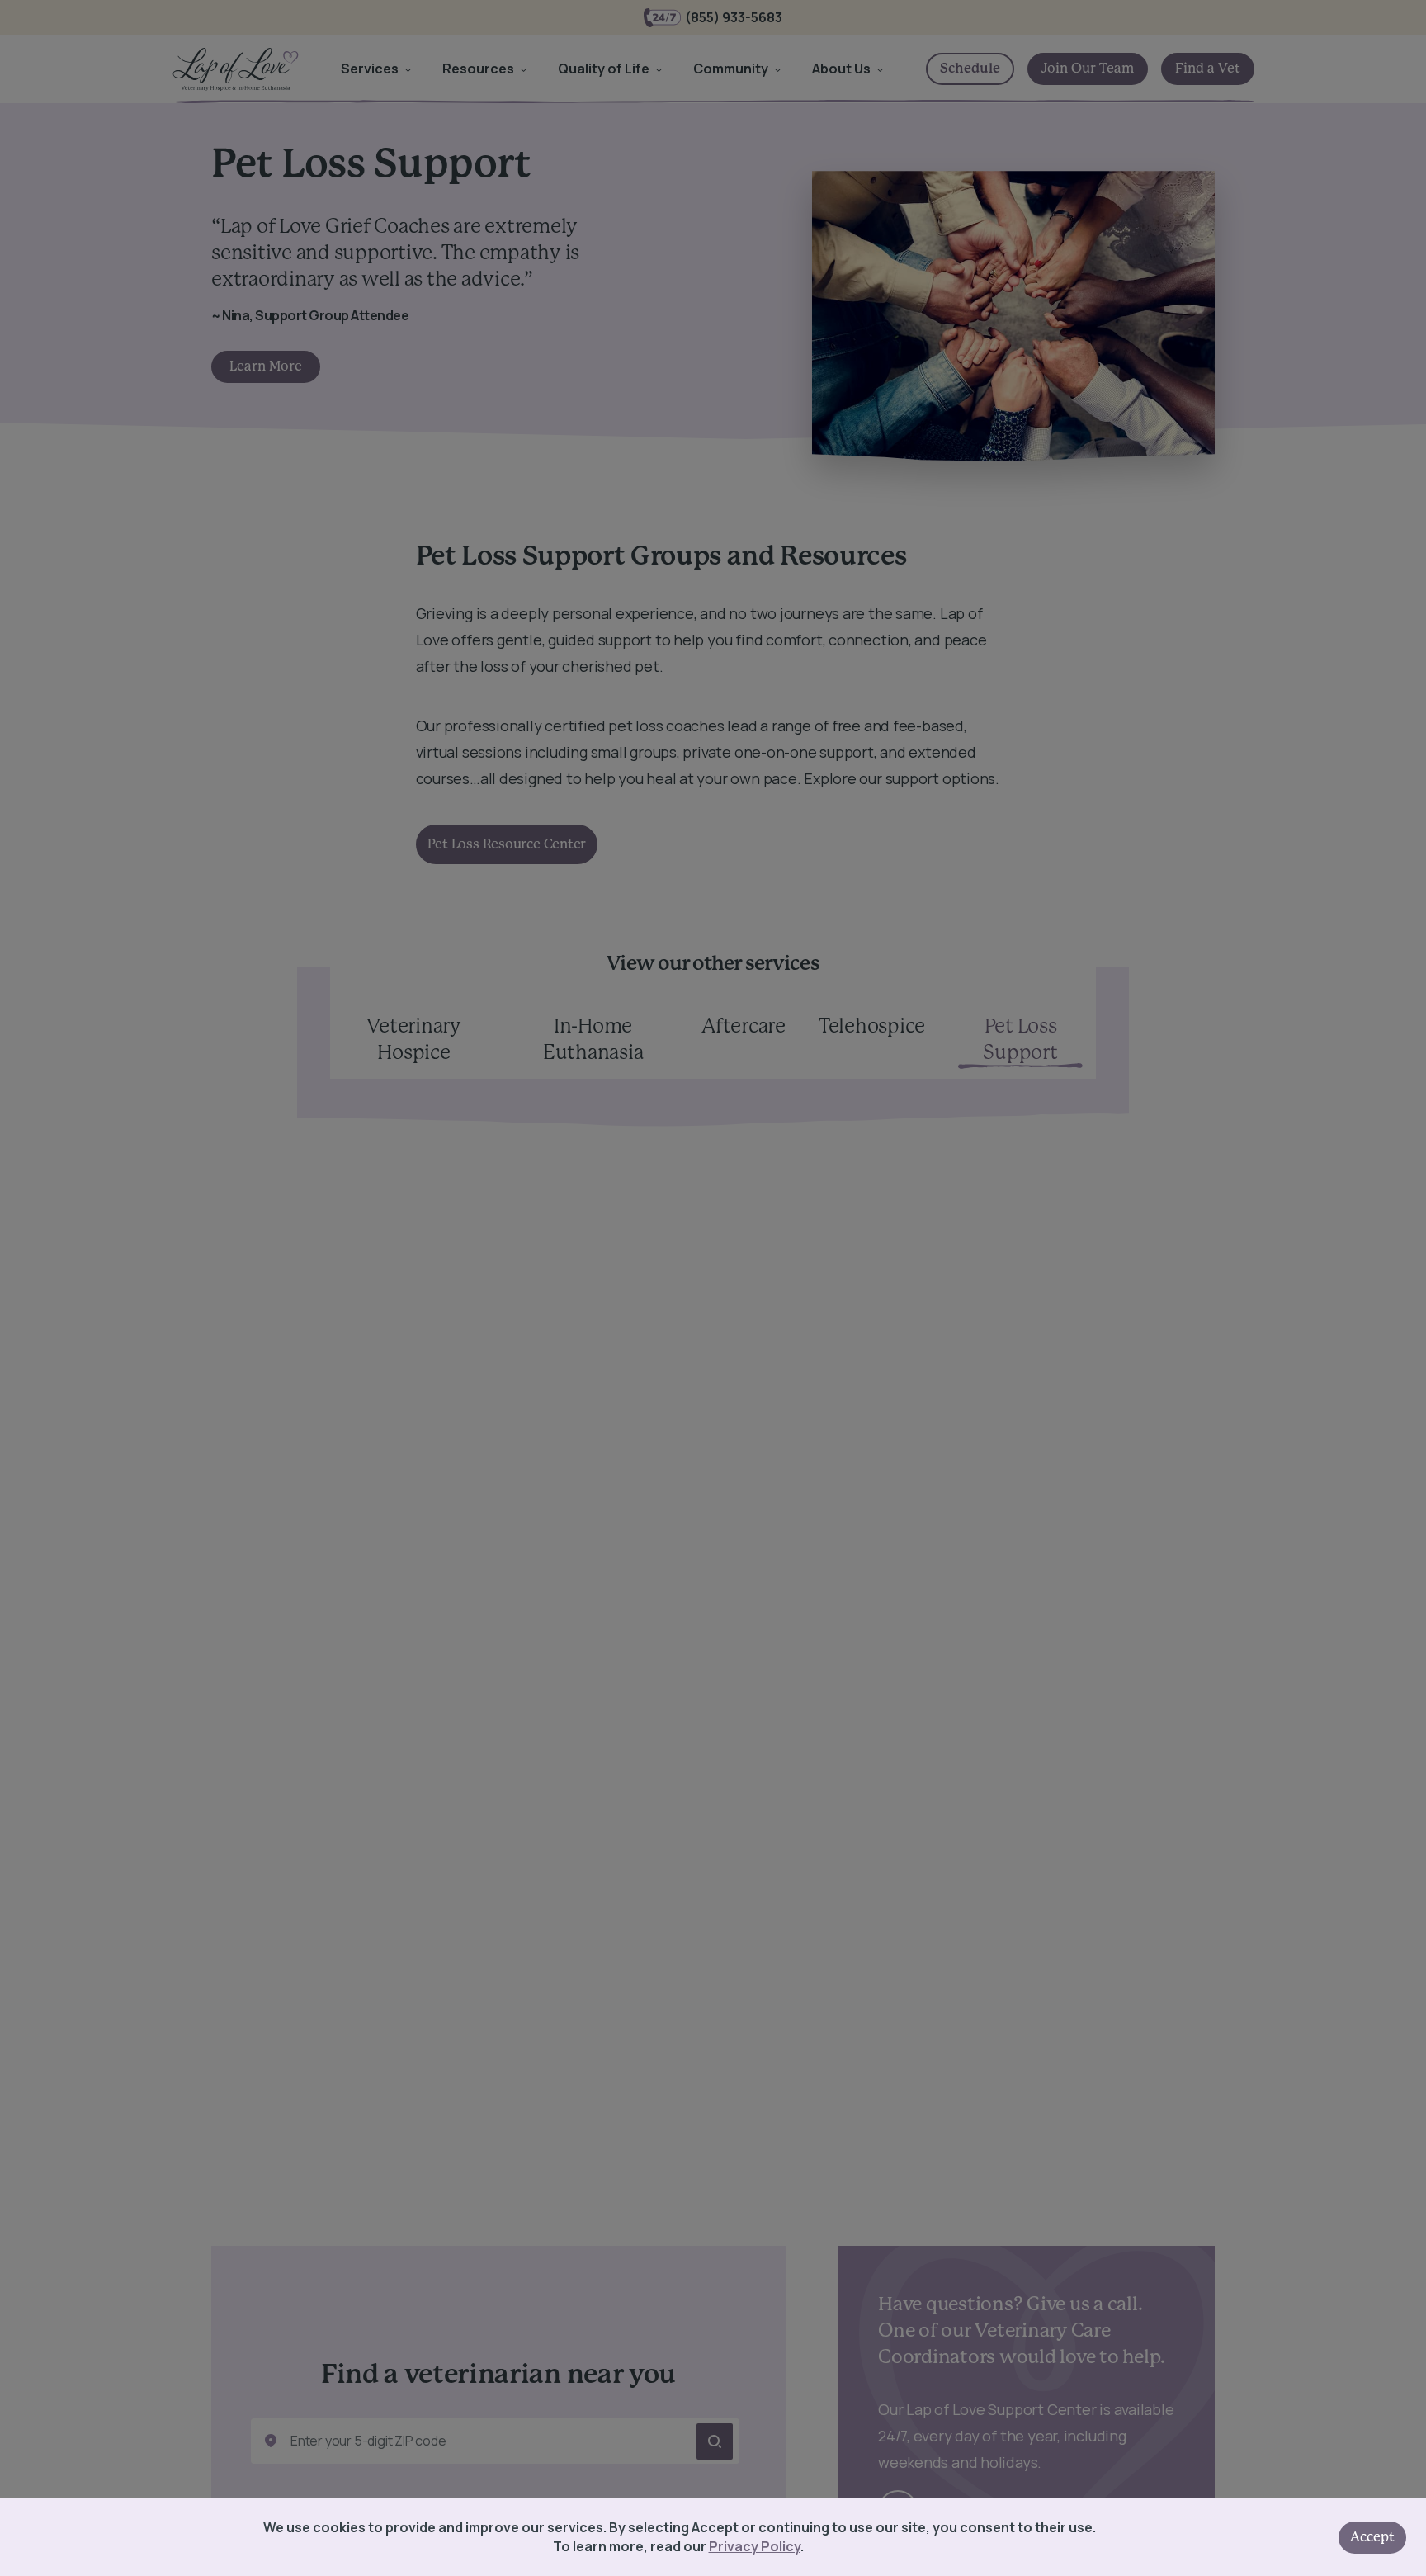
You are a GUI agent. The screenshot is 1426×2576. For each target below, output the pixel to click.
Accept (1372, 2537)
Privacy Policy (755, 2546)
